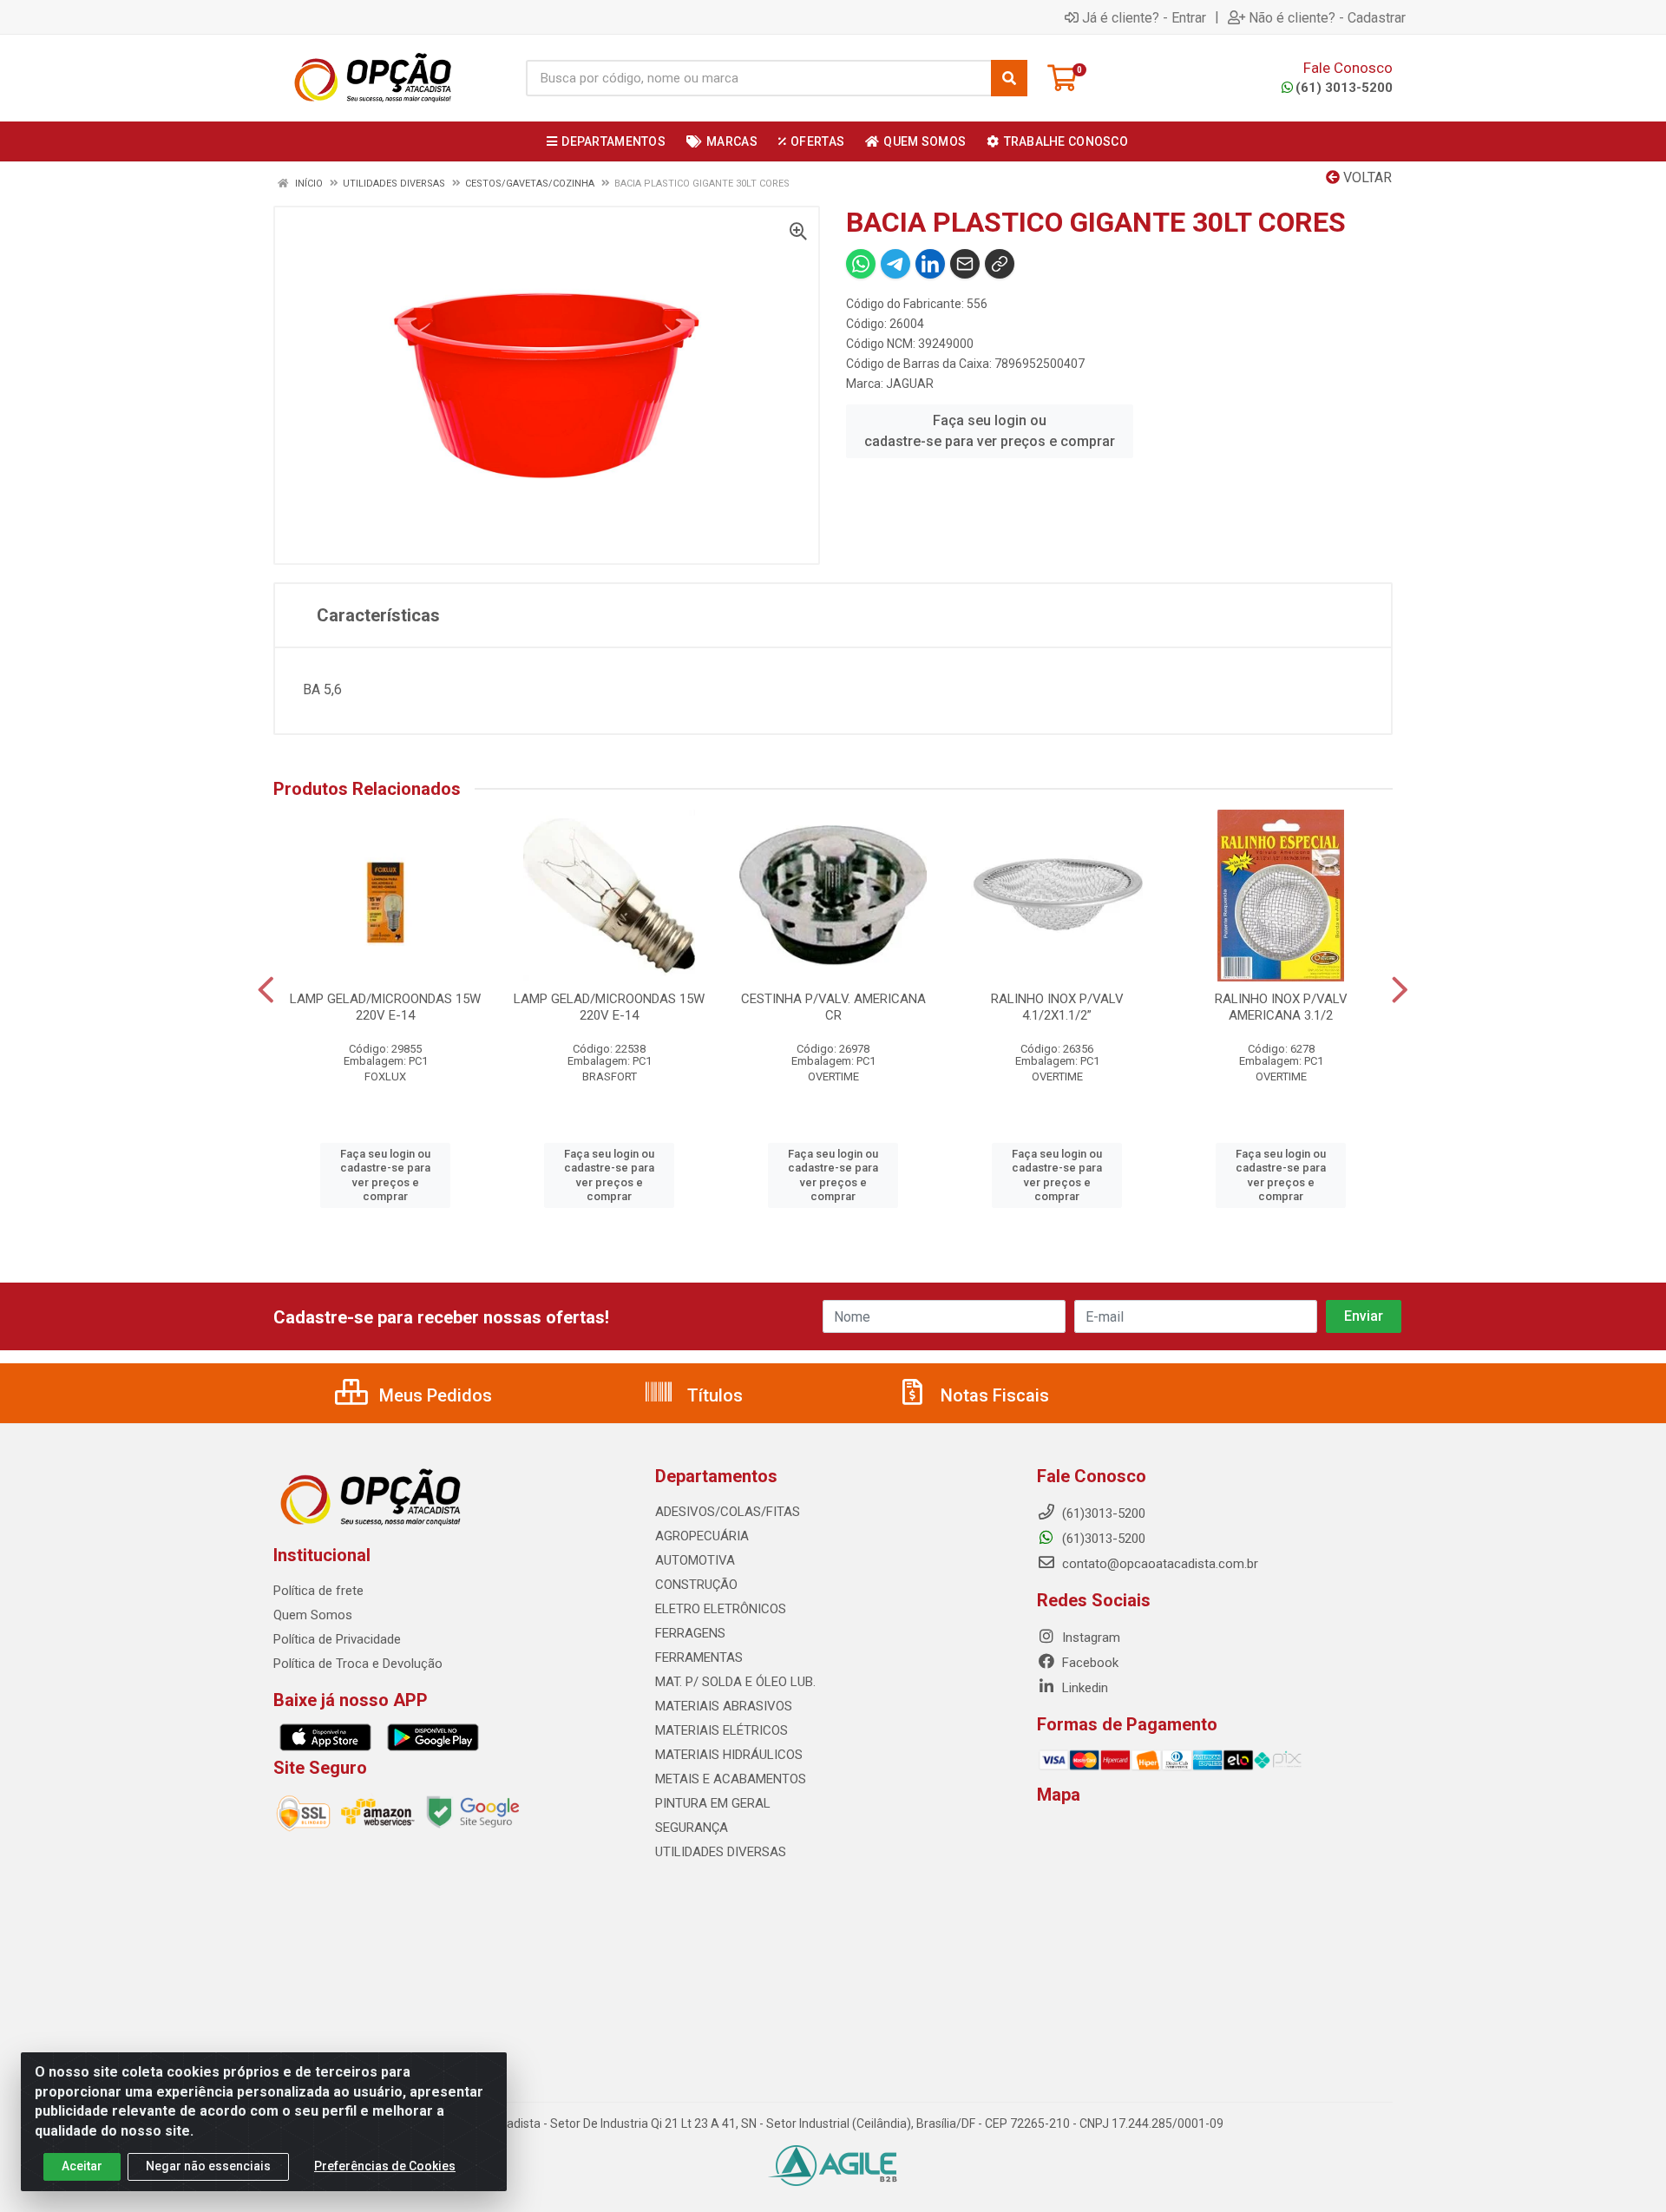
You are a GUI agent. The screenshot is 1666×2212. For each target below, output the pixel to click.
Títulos (713, 1395)
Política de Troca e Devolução (358, 1664)
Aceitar (82, 2166)
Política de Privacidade (337, 1639)
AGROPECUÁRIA (702, 1536)
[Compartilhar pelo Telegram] (895, 264)
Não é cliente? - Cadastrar (1327, 17)
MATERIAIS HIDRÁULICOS (729, 1755)
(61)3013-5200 (1102, 1539)
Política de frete (318, 1591)
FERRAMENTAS (699, 1657)
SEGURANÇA (692, 1828)
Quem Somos (313, 1615)
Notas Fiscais (993, 1395)
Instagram (1089, 1638)
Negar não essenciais (208, 2166)
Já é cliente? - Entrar (1144, 17)
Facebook (1089, 1663)
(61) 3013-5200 (1344, 88)
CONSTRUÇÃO (696, 1585)
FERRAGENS (690, 1633)
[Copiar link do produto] (1000, 264)
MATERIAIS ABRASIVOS (724, 1706)
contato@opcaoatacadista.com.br (1158, 1564)
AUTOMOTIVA (695, 1560)
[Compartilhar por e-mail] (965, 264)
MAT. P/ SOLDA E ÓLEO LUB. (735, 1682)
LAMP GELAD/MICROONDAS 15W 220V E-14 (385, 1007)
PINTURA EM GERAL (713, 1803)
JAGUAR (910, 384)
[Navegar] (266, 990)
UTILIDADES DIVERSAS (721, 1852)
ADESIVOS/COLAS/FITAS (728, 1512)
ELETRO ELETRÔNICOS (721, 1609)
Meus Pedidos (433, 1395)
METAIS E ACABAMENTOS (731, 1779)
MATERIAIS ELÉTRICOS (721, 1730)
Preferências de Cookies (385, 2166)
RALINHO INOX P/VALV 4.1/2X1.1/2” (1057, 1007)
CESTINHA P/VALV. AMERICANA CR (833, 1007)
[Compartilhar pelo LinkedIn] (930, 264)
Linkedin (1083, 1688)
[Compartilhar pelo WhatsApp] (861, 264)
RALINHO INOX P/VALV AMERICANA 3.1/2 (1281, 1007)
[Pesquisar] (1009, 78)
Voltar (1366, 177)
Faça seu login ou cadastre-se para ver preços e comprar (990, 431)
